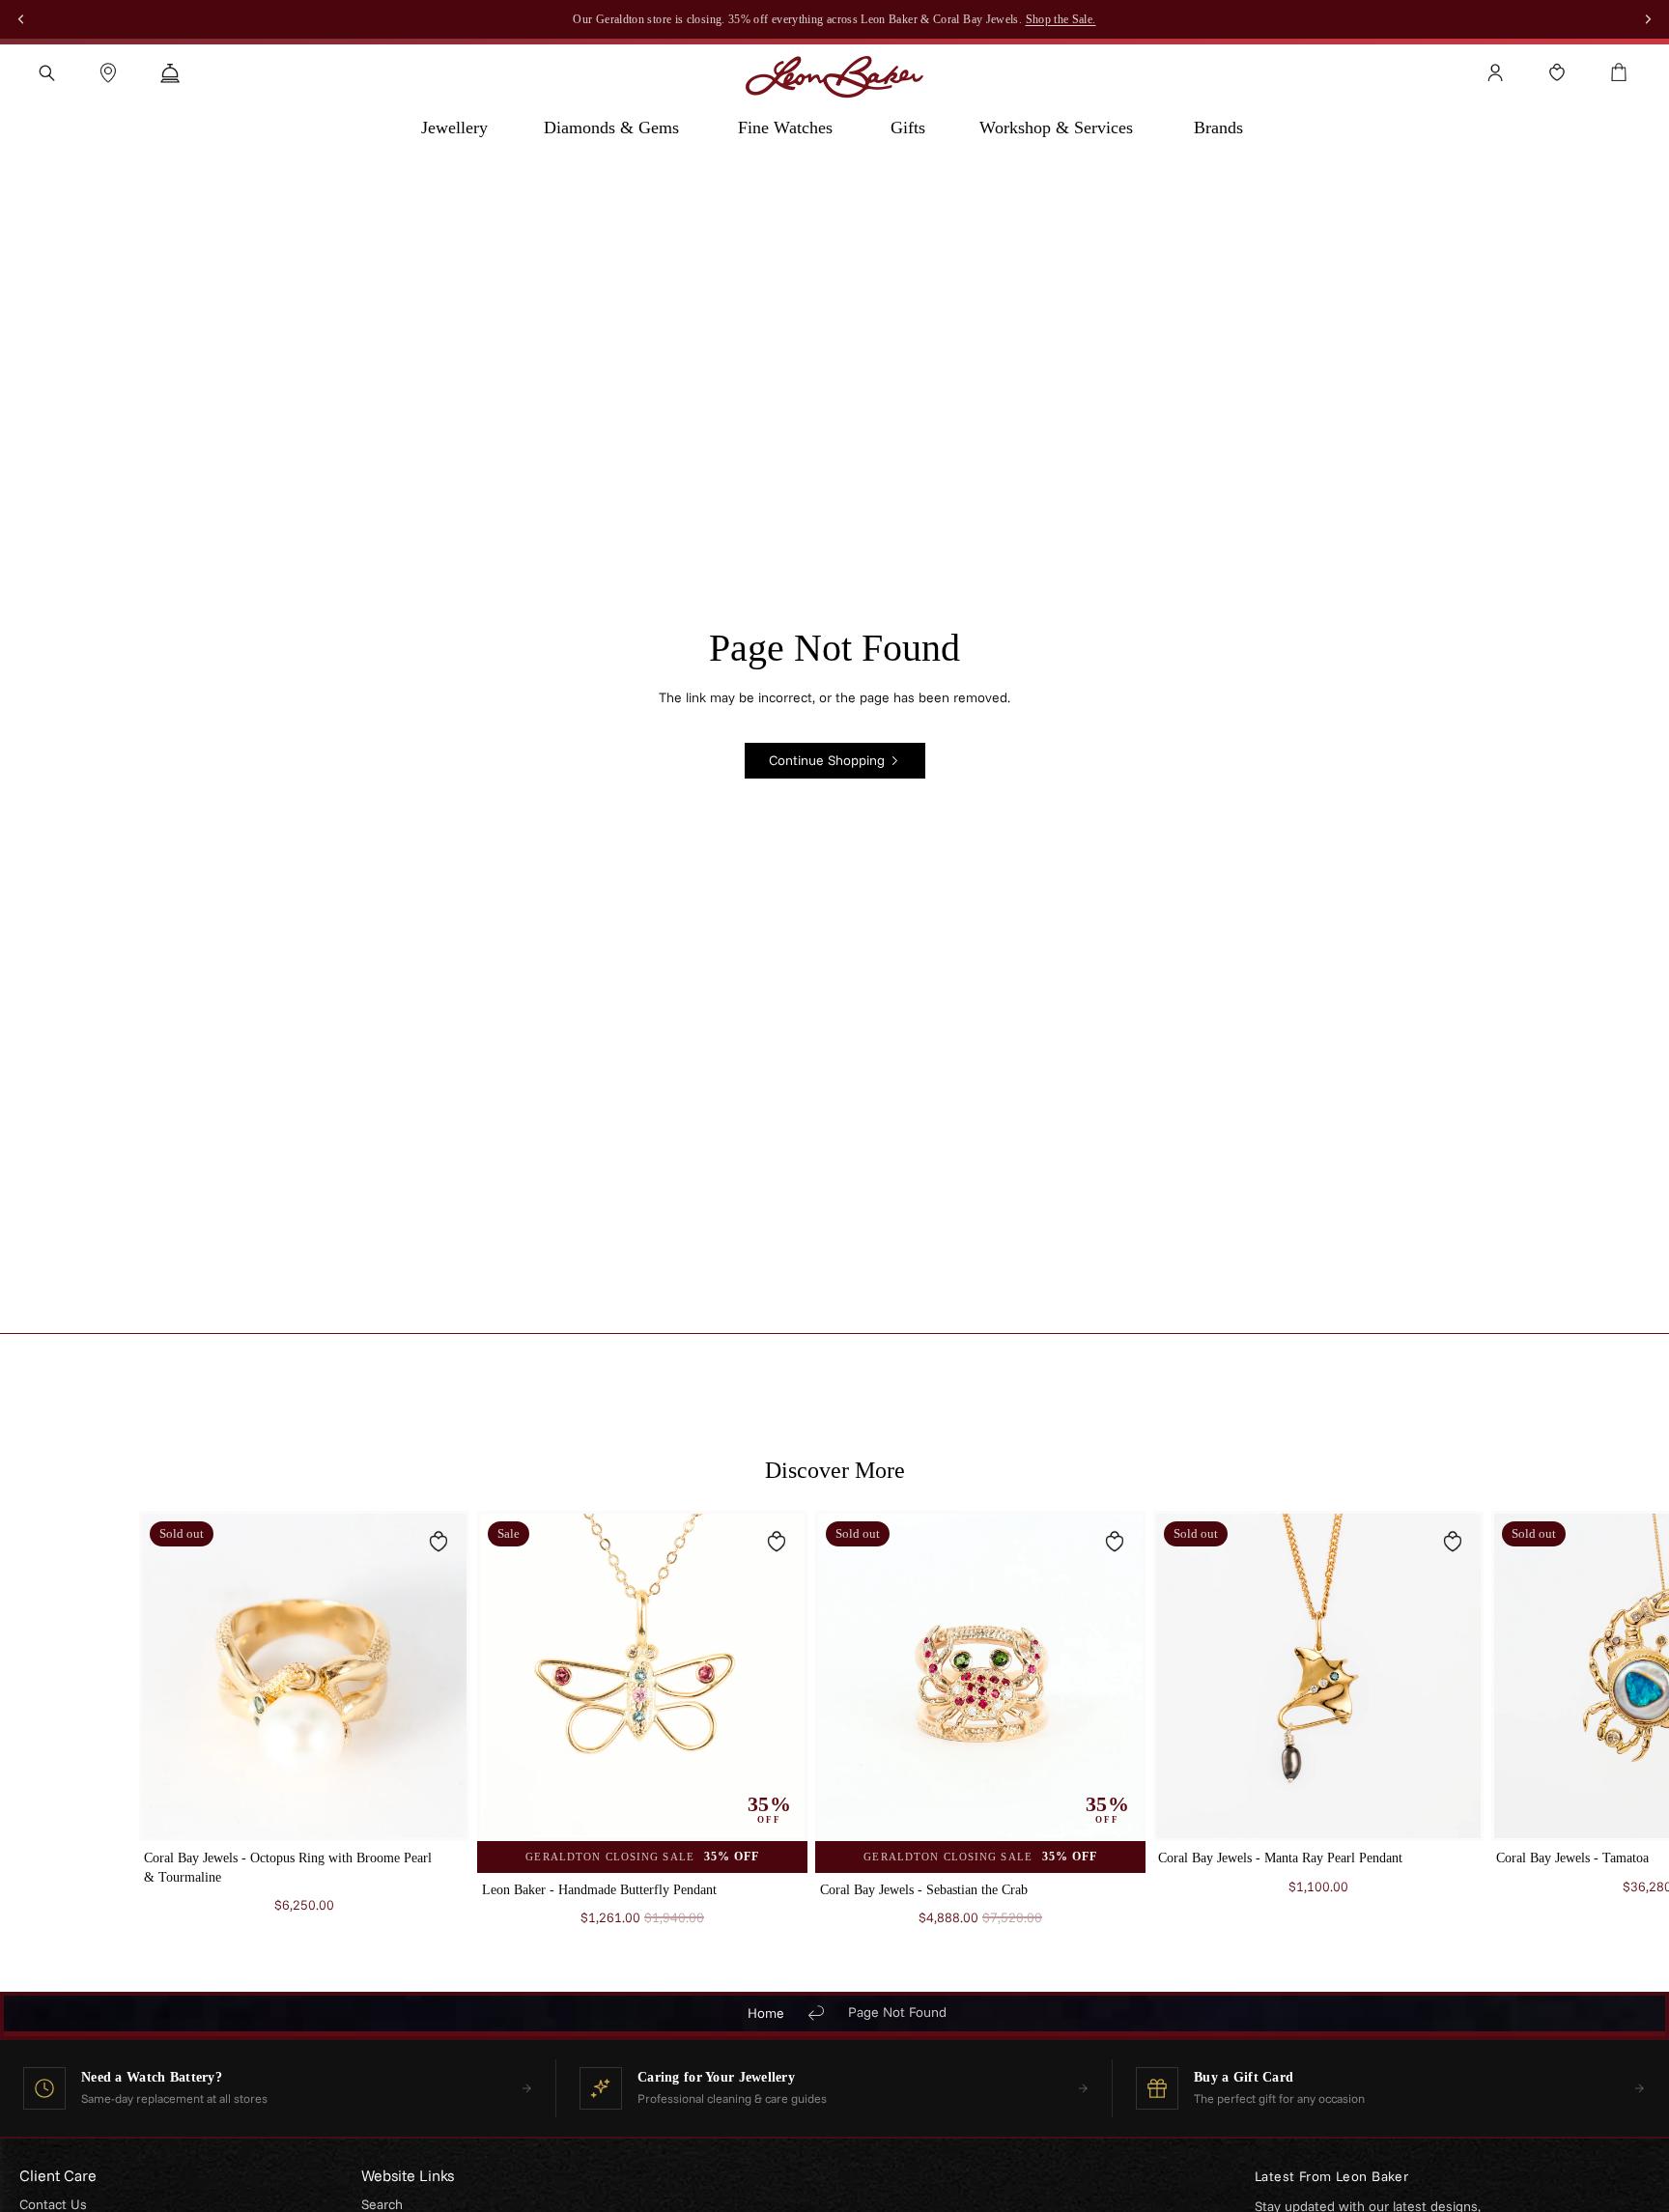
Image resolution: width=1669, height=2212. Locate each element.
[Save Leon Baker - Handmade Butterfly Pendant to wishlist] (777, 1542)
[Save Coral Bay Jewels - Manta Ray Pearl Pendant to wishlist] (1453, 1542)
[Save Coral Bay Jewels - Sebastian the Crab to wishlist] (1115, 1542)
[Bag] (1619, 72)
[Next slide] (1507, 1728)
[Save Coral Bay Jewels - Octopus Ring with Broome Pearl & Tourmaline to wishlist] (438, 1542)
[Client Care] (170, 72)
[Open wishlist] (1557, 72)
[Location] (108, 72)
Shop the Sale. (1061, 19)
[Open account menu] (1495, 72)
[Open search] (46, 72)
